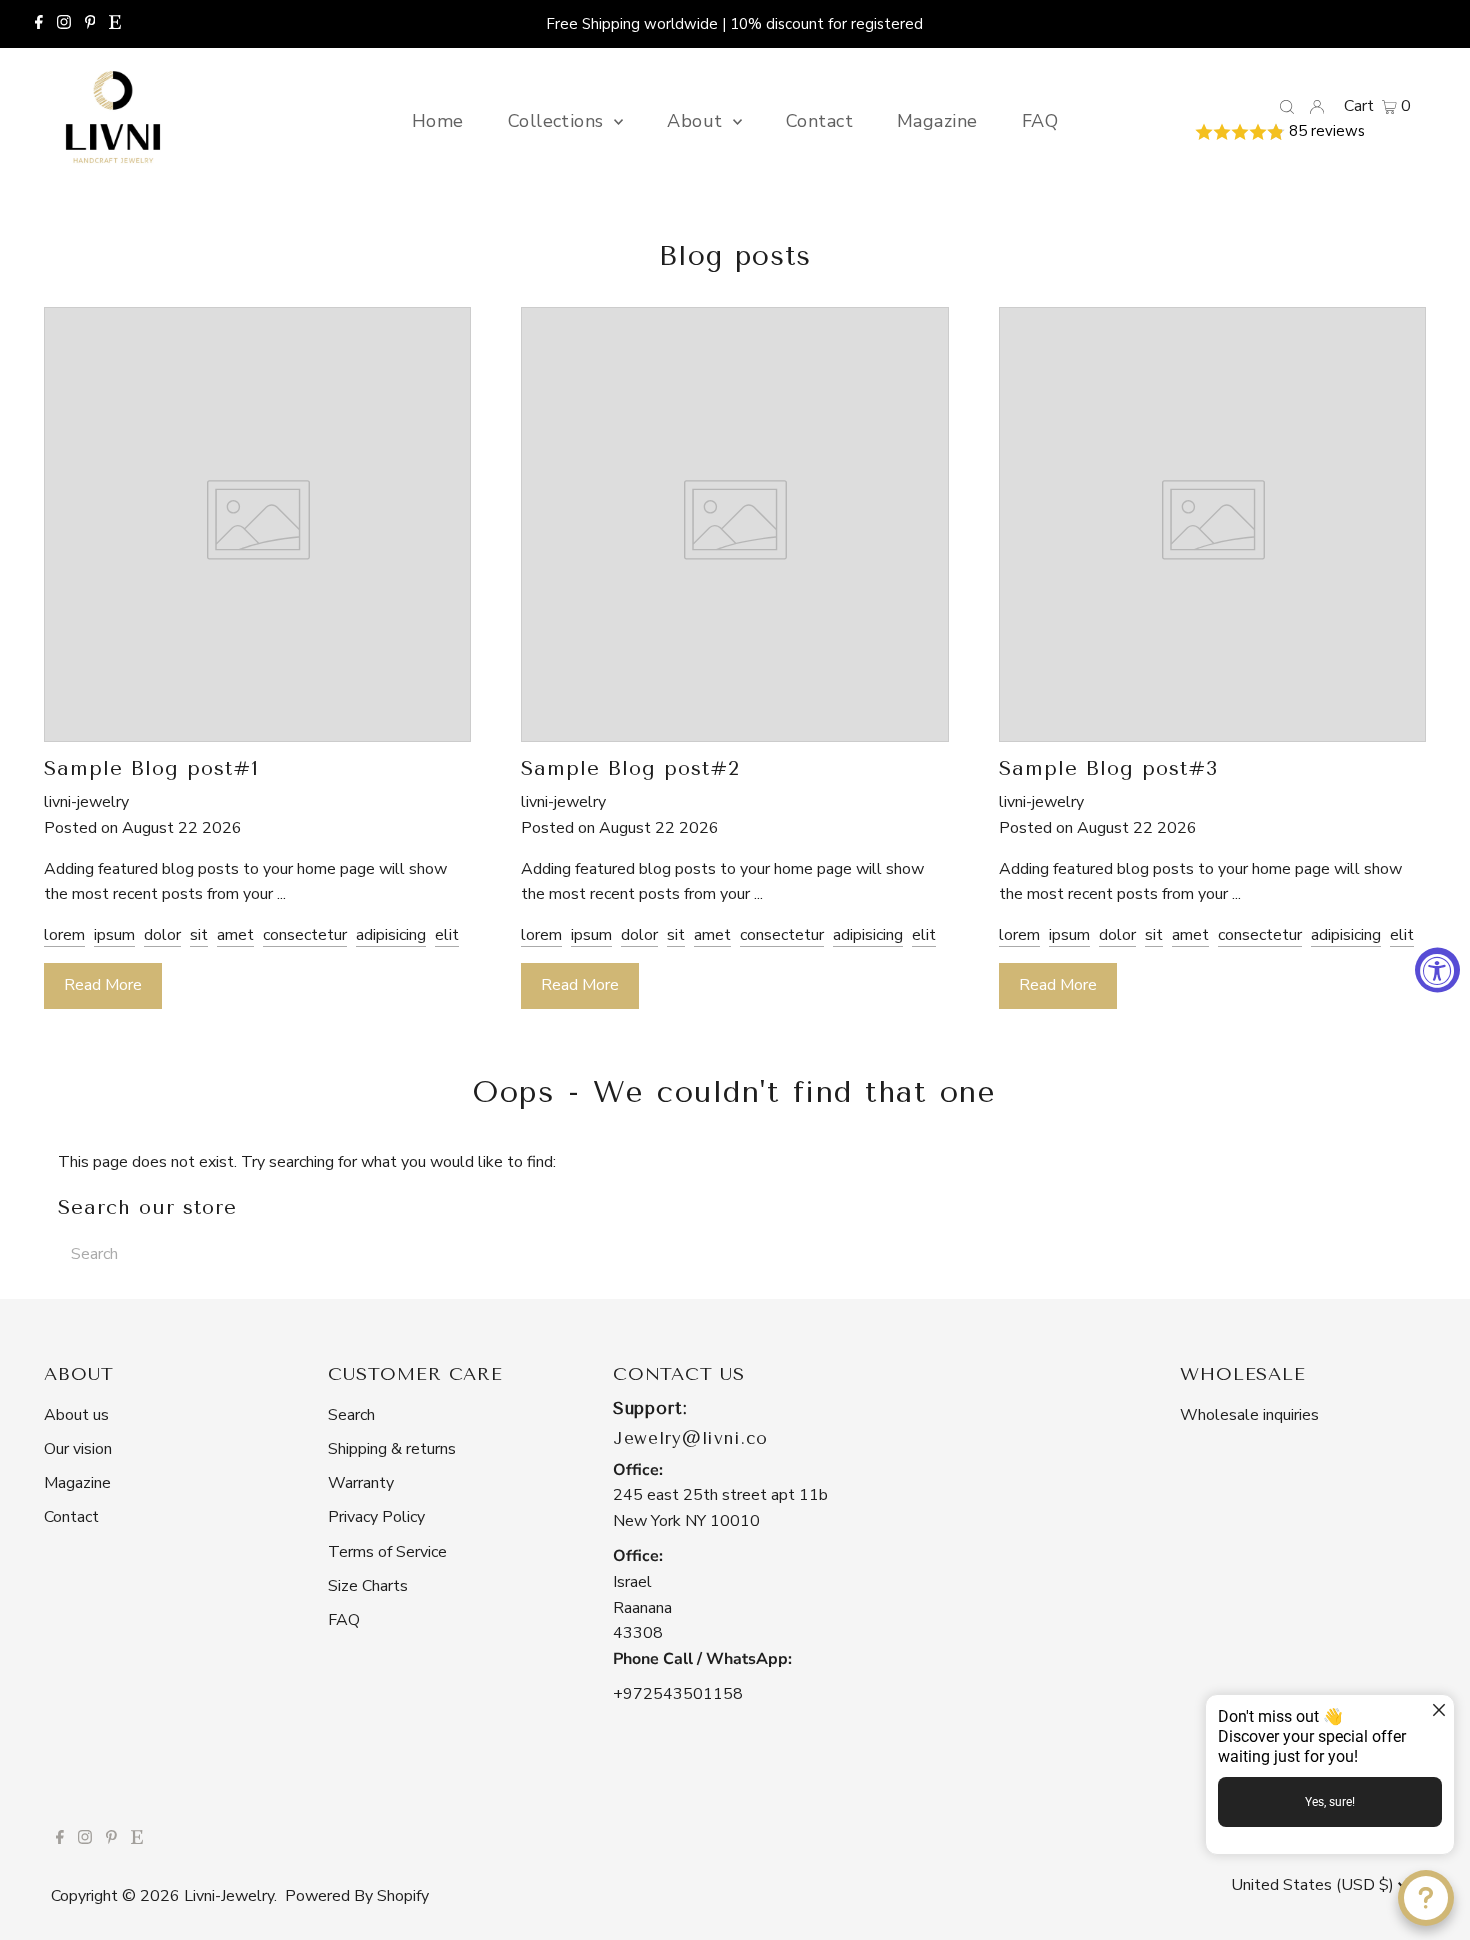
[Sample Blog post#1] (257, 728)
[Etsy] (115, 24)
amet (235, 935)
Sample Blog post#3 (1108, 768)
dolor (162, 935)
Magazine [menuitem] (937, 121)
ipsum (114, 935)
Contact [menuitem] (819, 121)
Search (351, 1415)
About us (76, 1415)
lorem (64, 935)
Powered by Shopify (357, 1896)
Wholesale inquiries (1249, 1415)
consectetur (305, 935)
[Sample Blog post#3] (1212, 728)
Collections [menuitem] (558, 121)
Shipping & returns (392, 1449)
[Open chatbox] (1426, 1898)
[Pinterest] (90, 24)
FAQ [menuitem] (1040, 121)
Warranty (361, 1483)
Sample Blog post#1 (151, 768)
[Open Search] (1287, 106)
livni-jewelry (229, 1896)
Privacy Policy (376, 1517)
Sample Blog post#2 (630, 768)
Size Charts (368, 1586)
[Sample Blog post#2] (734, 728)
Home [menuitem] (438, 121)
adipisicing (391, 935)
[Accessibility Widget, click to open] (1437, 970)
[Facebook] (39, 24)
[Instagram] (64, 24)
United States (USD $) (1314, 1885)
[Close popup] (1436, 1712)
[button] (1302, 132)
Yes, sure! (1330, 1802)
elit (447, 935)
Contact (71, 1517)
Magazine (77, 1483)
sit (199, 935)
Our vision (78, 1449)
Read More (103, 985)
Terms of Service (387, 1552)
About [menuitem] (697, 121)
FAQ (344, 1620)
